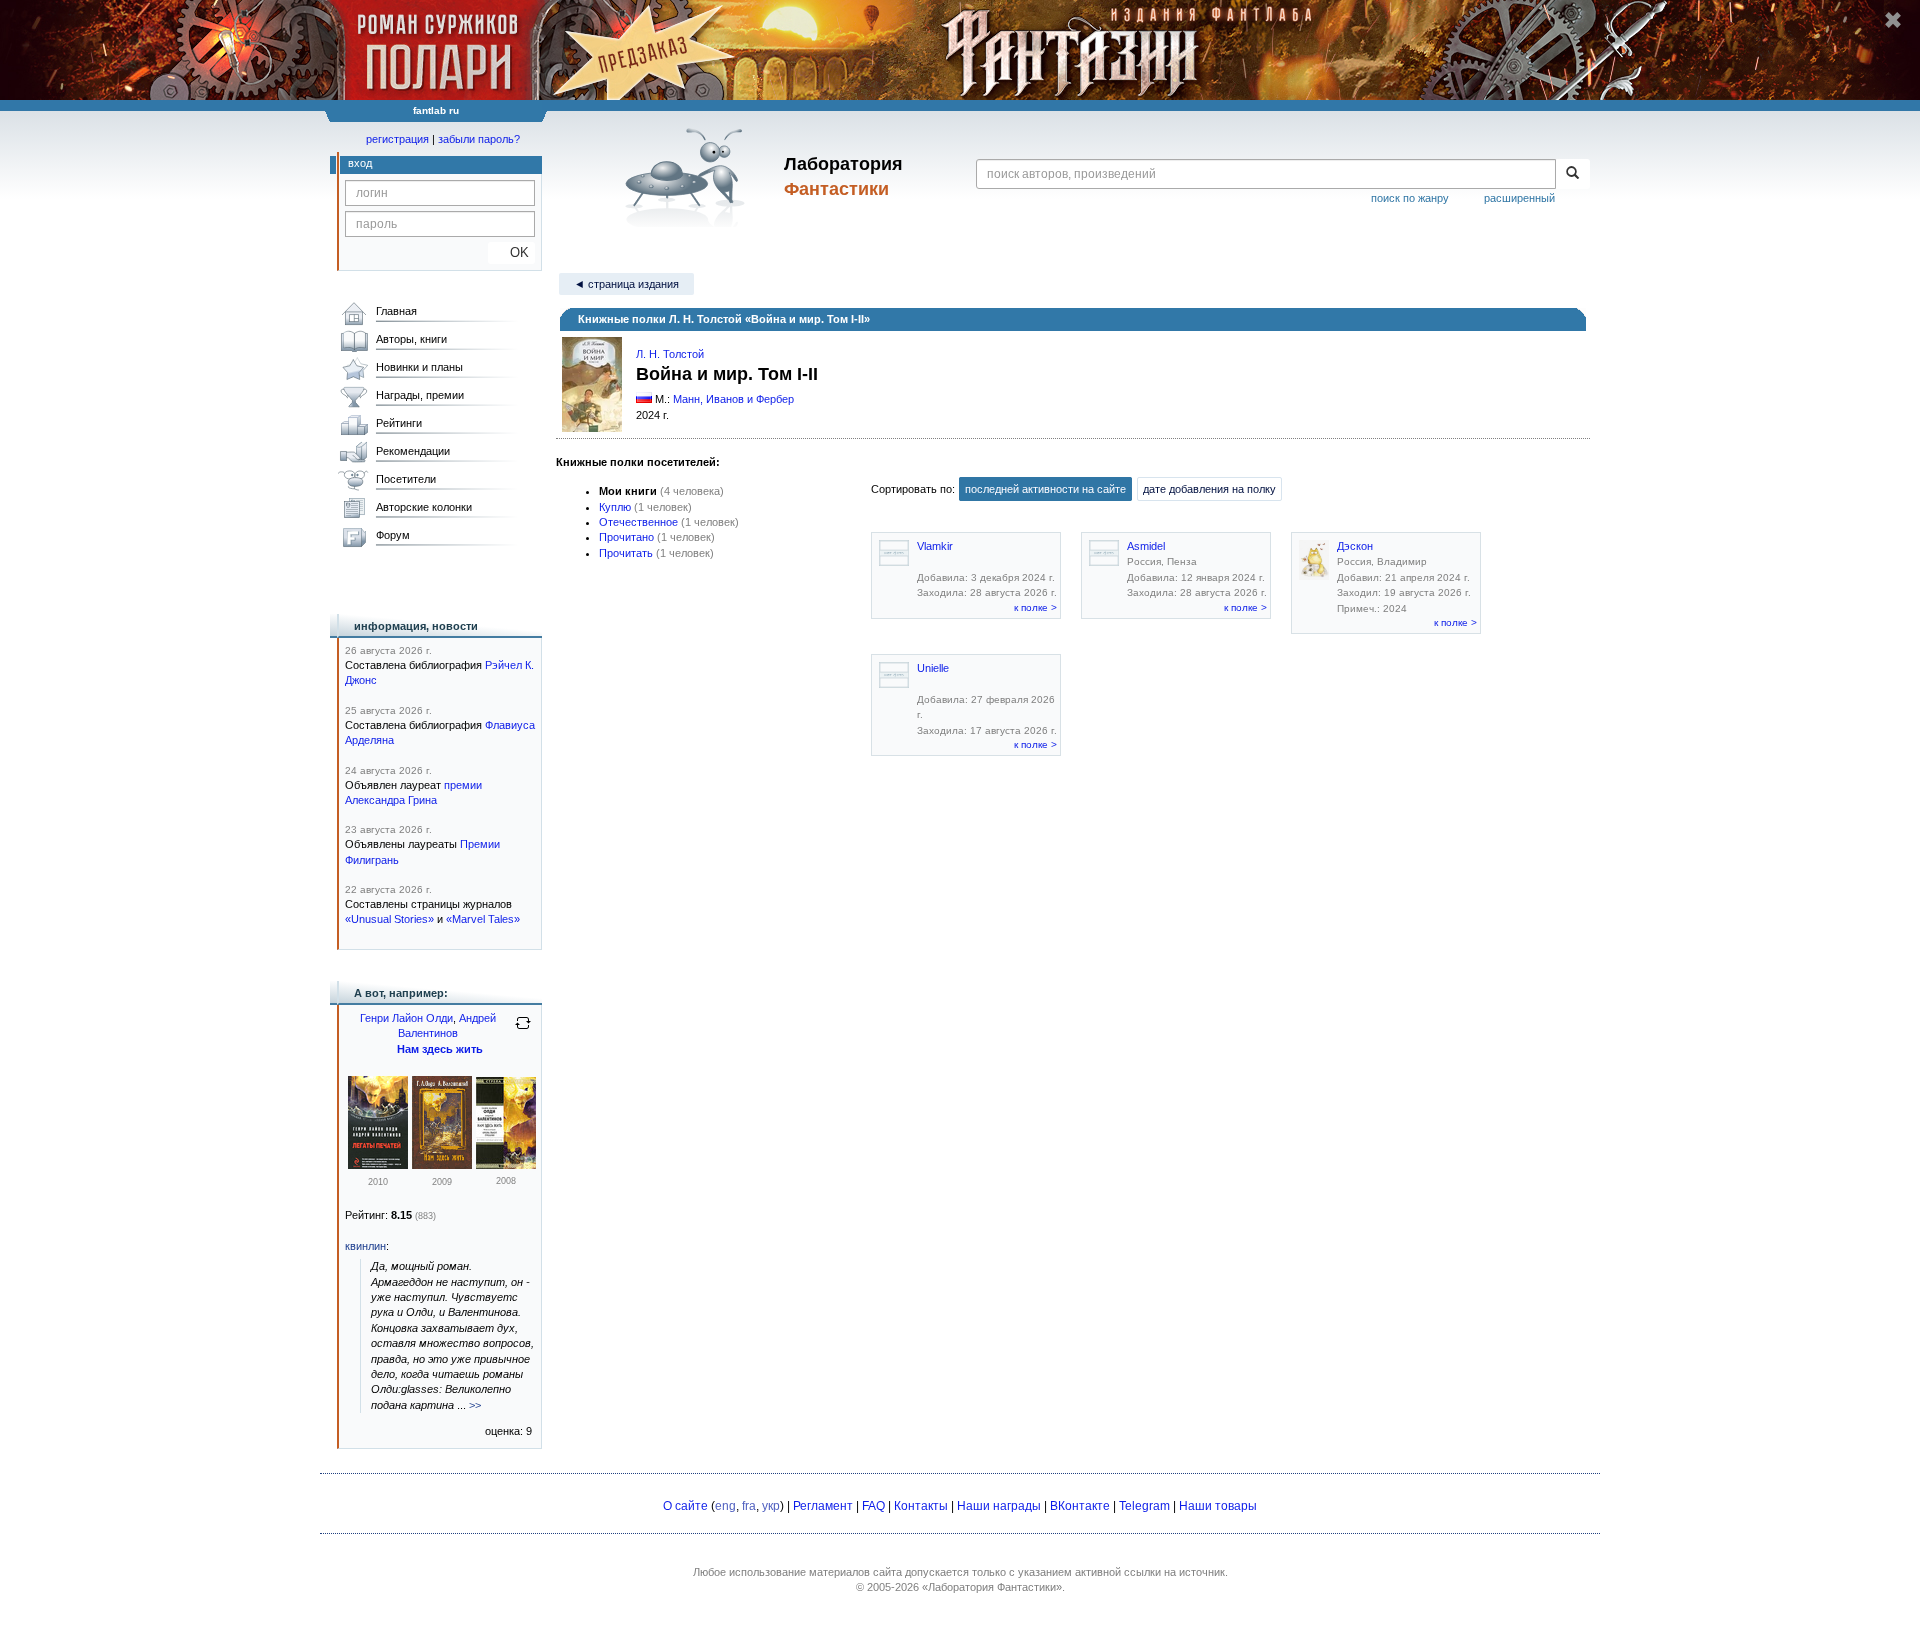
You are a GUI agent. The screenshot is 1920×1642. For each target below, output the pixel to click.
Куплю (615, 507)
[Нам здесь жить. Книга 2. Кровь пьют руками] (506, 1165)
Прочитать (626, 553)
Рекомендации (413, 451)
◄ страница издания (626, 284)
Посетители (406, 479)
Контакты (921, 1506)
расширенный (1519, 198)
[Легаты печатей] (378, 1165)
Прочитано (626, 537)
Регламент (823, 1506)
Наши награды (999, 1506)
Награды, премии (420, 395)
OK (511, 252)
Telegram (1144, 1506)
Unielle (933, 668)
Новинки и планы (419, 367)
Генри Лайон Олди (406, 1018)
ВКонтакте (1080, 1506)
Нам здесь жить (440, 1049)
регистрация (397, 139)
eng (725, 1506)
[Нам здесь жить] (442, 1165)
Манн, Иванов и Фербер (733, 399)
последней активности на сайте (1045, 489)
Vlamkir (935, 546)
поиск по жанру (1410, 198)
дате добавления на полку (1209, 489)
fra (749, 1506)
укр (771, 1506)
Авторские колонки (424, 507)
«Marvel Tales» (483, 919)
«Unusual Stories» (389, 919)
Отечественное (638, 522)
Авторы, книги (411, 339)
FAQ (873, 1506)
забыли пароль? (479, 139)
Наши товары (1218, 1506)
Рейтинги (399, 423)
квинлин (365, 1246)
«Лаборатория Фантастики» (992, 1587)
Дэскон (1355, 546)
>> (475, 1405)
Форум (393, 535)
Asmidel (1146, 546)
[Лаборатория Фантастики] (688, 177)
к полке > (1035, 607)
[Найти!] (1572, 174)
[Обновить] (523, 1031)
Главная (396, 311)
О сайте (685, 1506)
